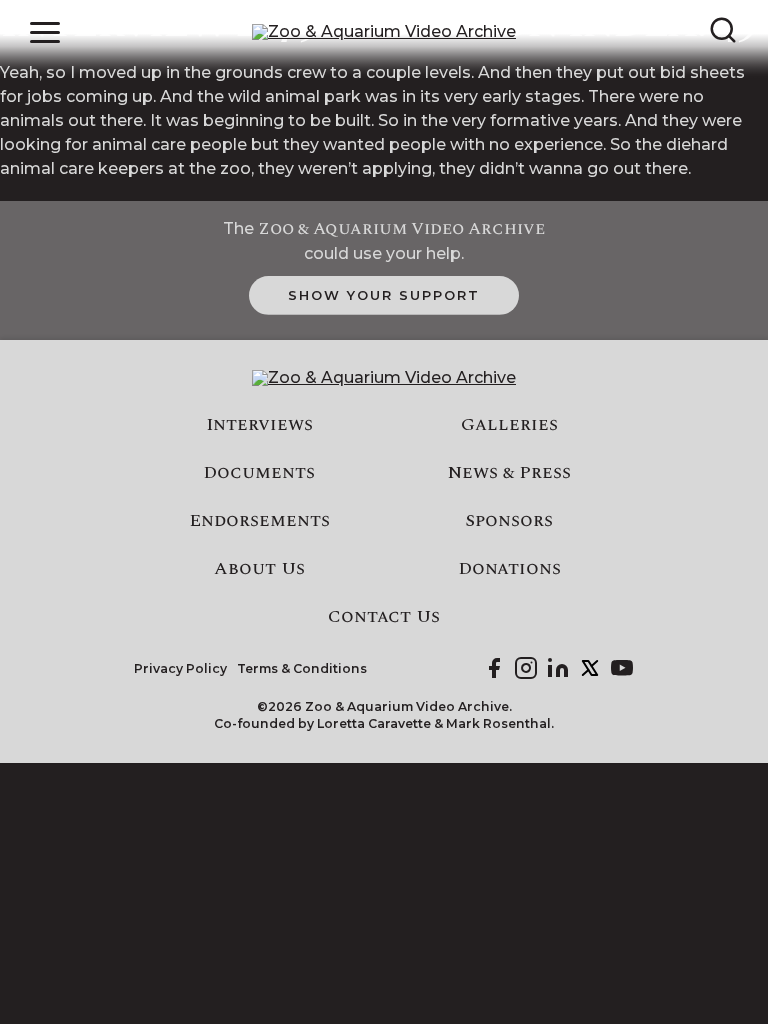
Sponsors (509, 521)
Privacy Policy (180, 669)
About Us (259, 569)
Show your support (383, 295)
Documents (259, 473)
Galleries (509, 425)
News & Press (509, 473)
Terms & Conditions (302, 669)
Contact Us (384, 617)
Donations (509, 569)
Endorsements (259, 521)
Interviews (259, 425)
